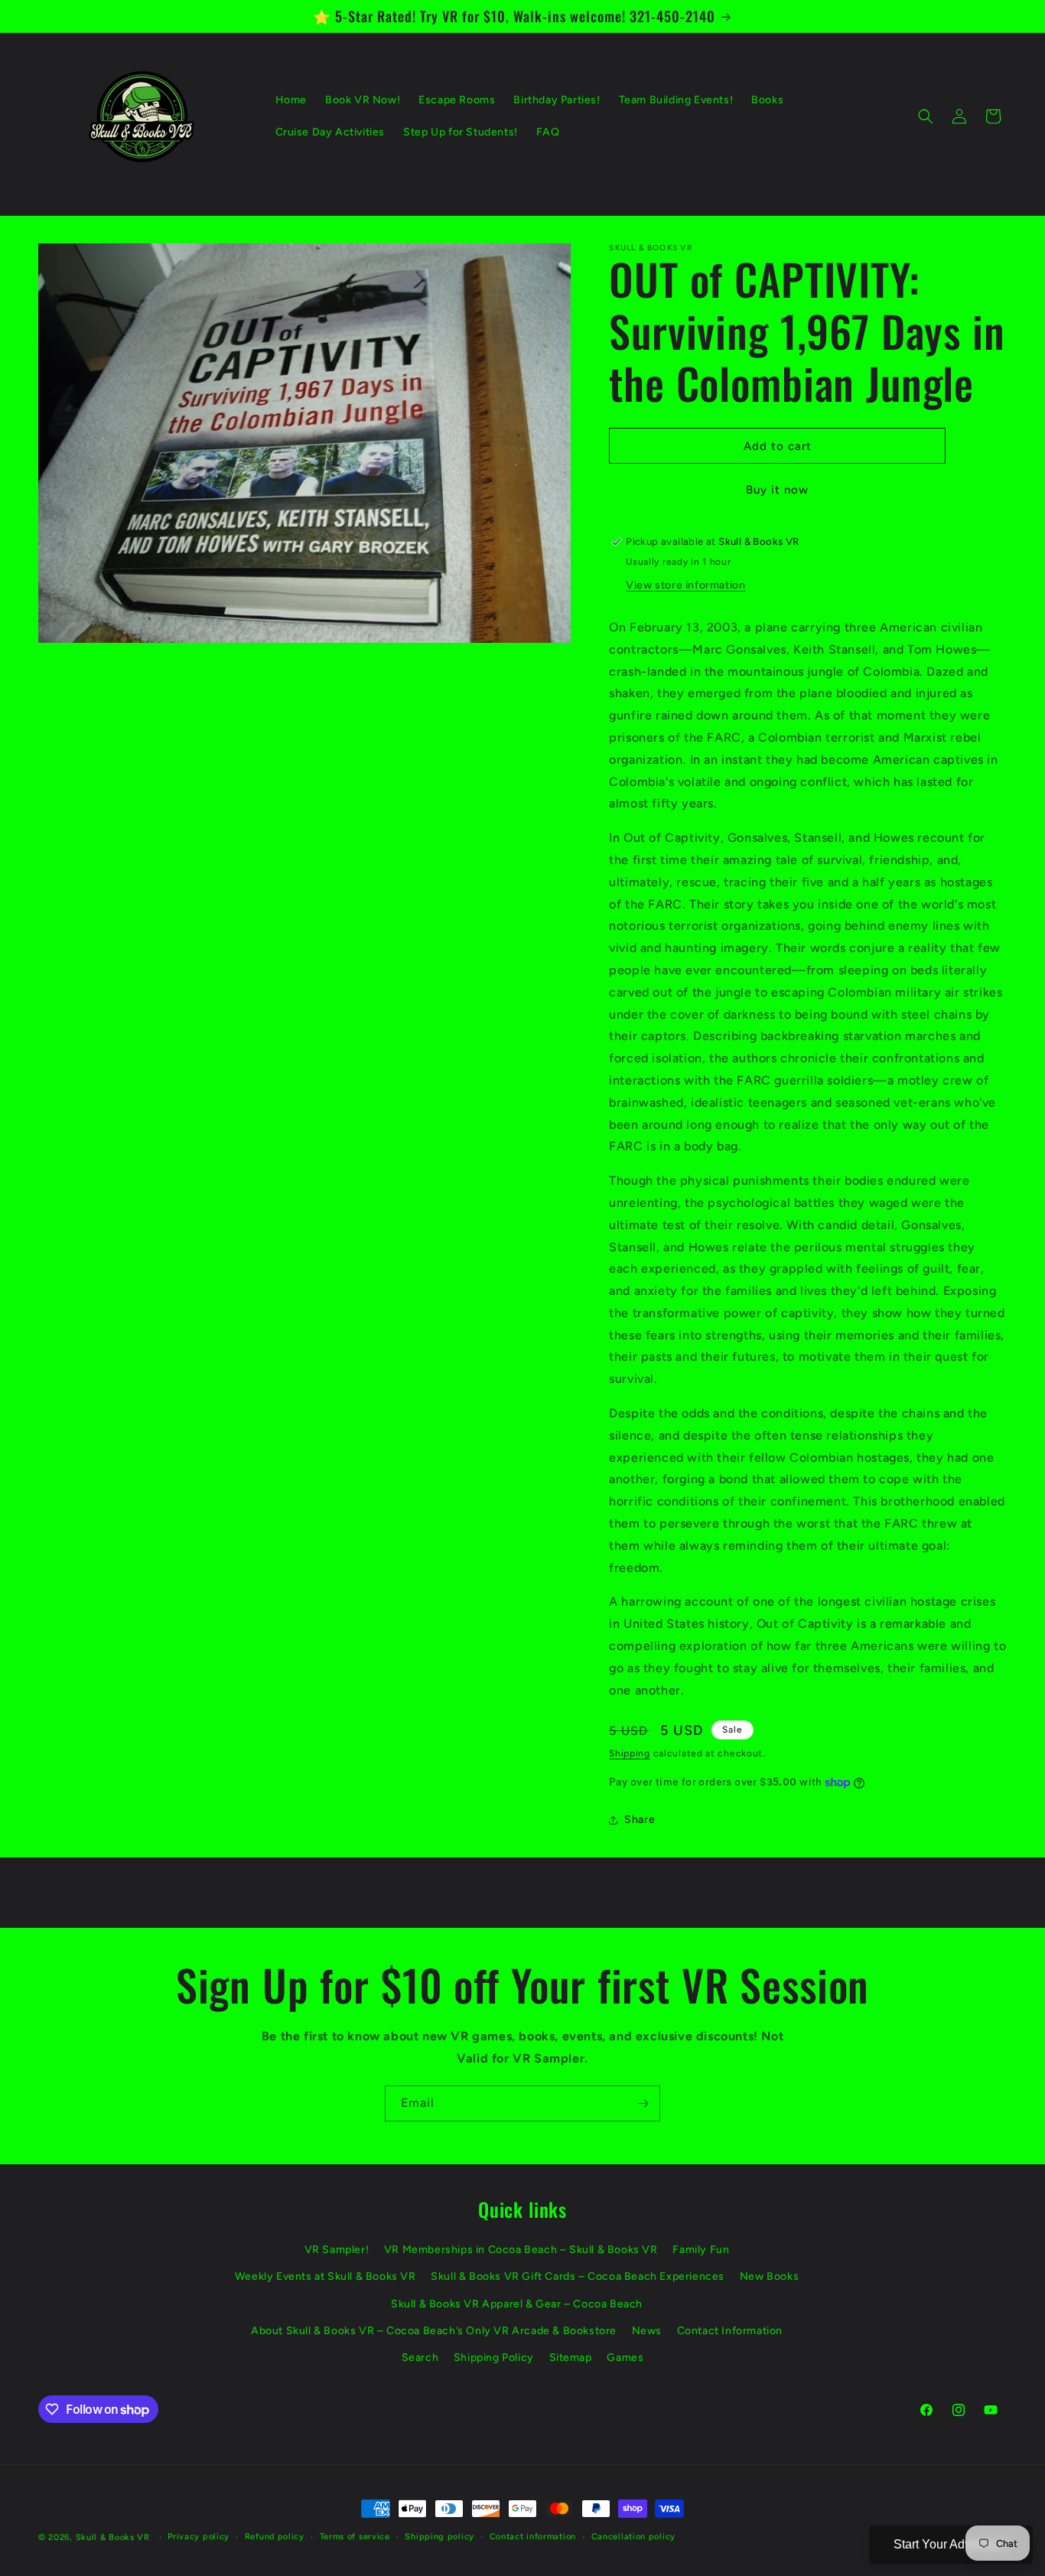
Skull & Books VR (113, 2537)
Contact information (533, 2537)
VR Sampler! (337, 2250)
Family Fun (701, 2250)
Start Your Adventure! (951, 2544)
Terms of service (355, 2537)
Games (625, 2358)
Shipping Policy (494, 2358)
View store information (685, 585)
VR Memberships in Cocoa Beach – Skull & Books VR (521, 2250)
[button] (926, 116)
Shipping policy (439, 2537)
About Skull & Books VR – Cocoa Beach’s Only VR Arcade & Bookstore (434, 2331)
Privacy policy (199, 2537)
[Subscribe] (643, 2103)
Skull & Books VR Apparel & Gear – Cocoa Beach (517, 2304)
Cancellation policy (633, 2537)
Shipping (630, 1753)
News (647, 2331)
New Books (769, 2277)
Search (420, 2358)
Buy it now (777, 490)
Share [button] (640, 1820)
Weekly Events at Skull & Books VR (326, 2277)
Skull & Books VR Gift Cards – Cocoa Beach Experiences (578, 2277)
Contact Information (730, 2331)
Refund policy (275, 2537)
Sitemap (571, 2358)
